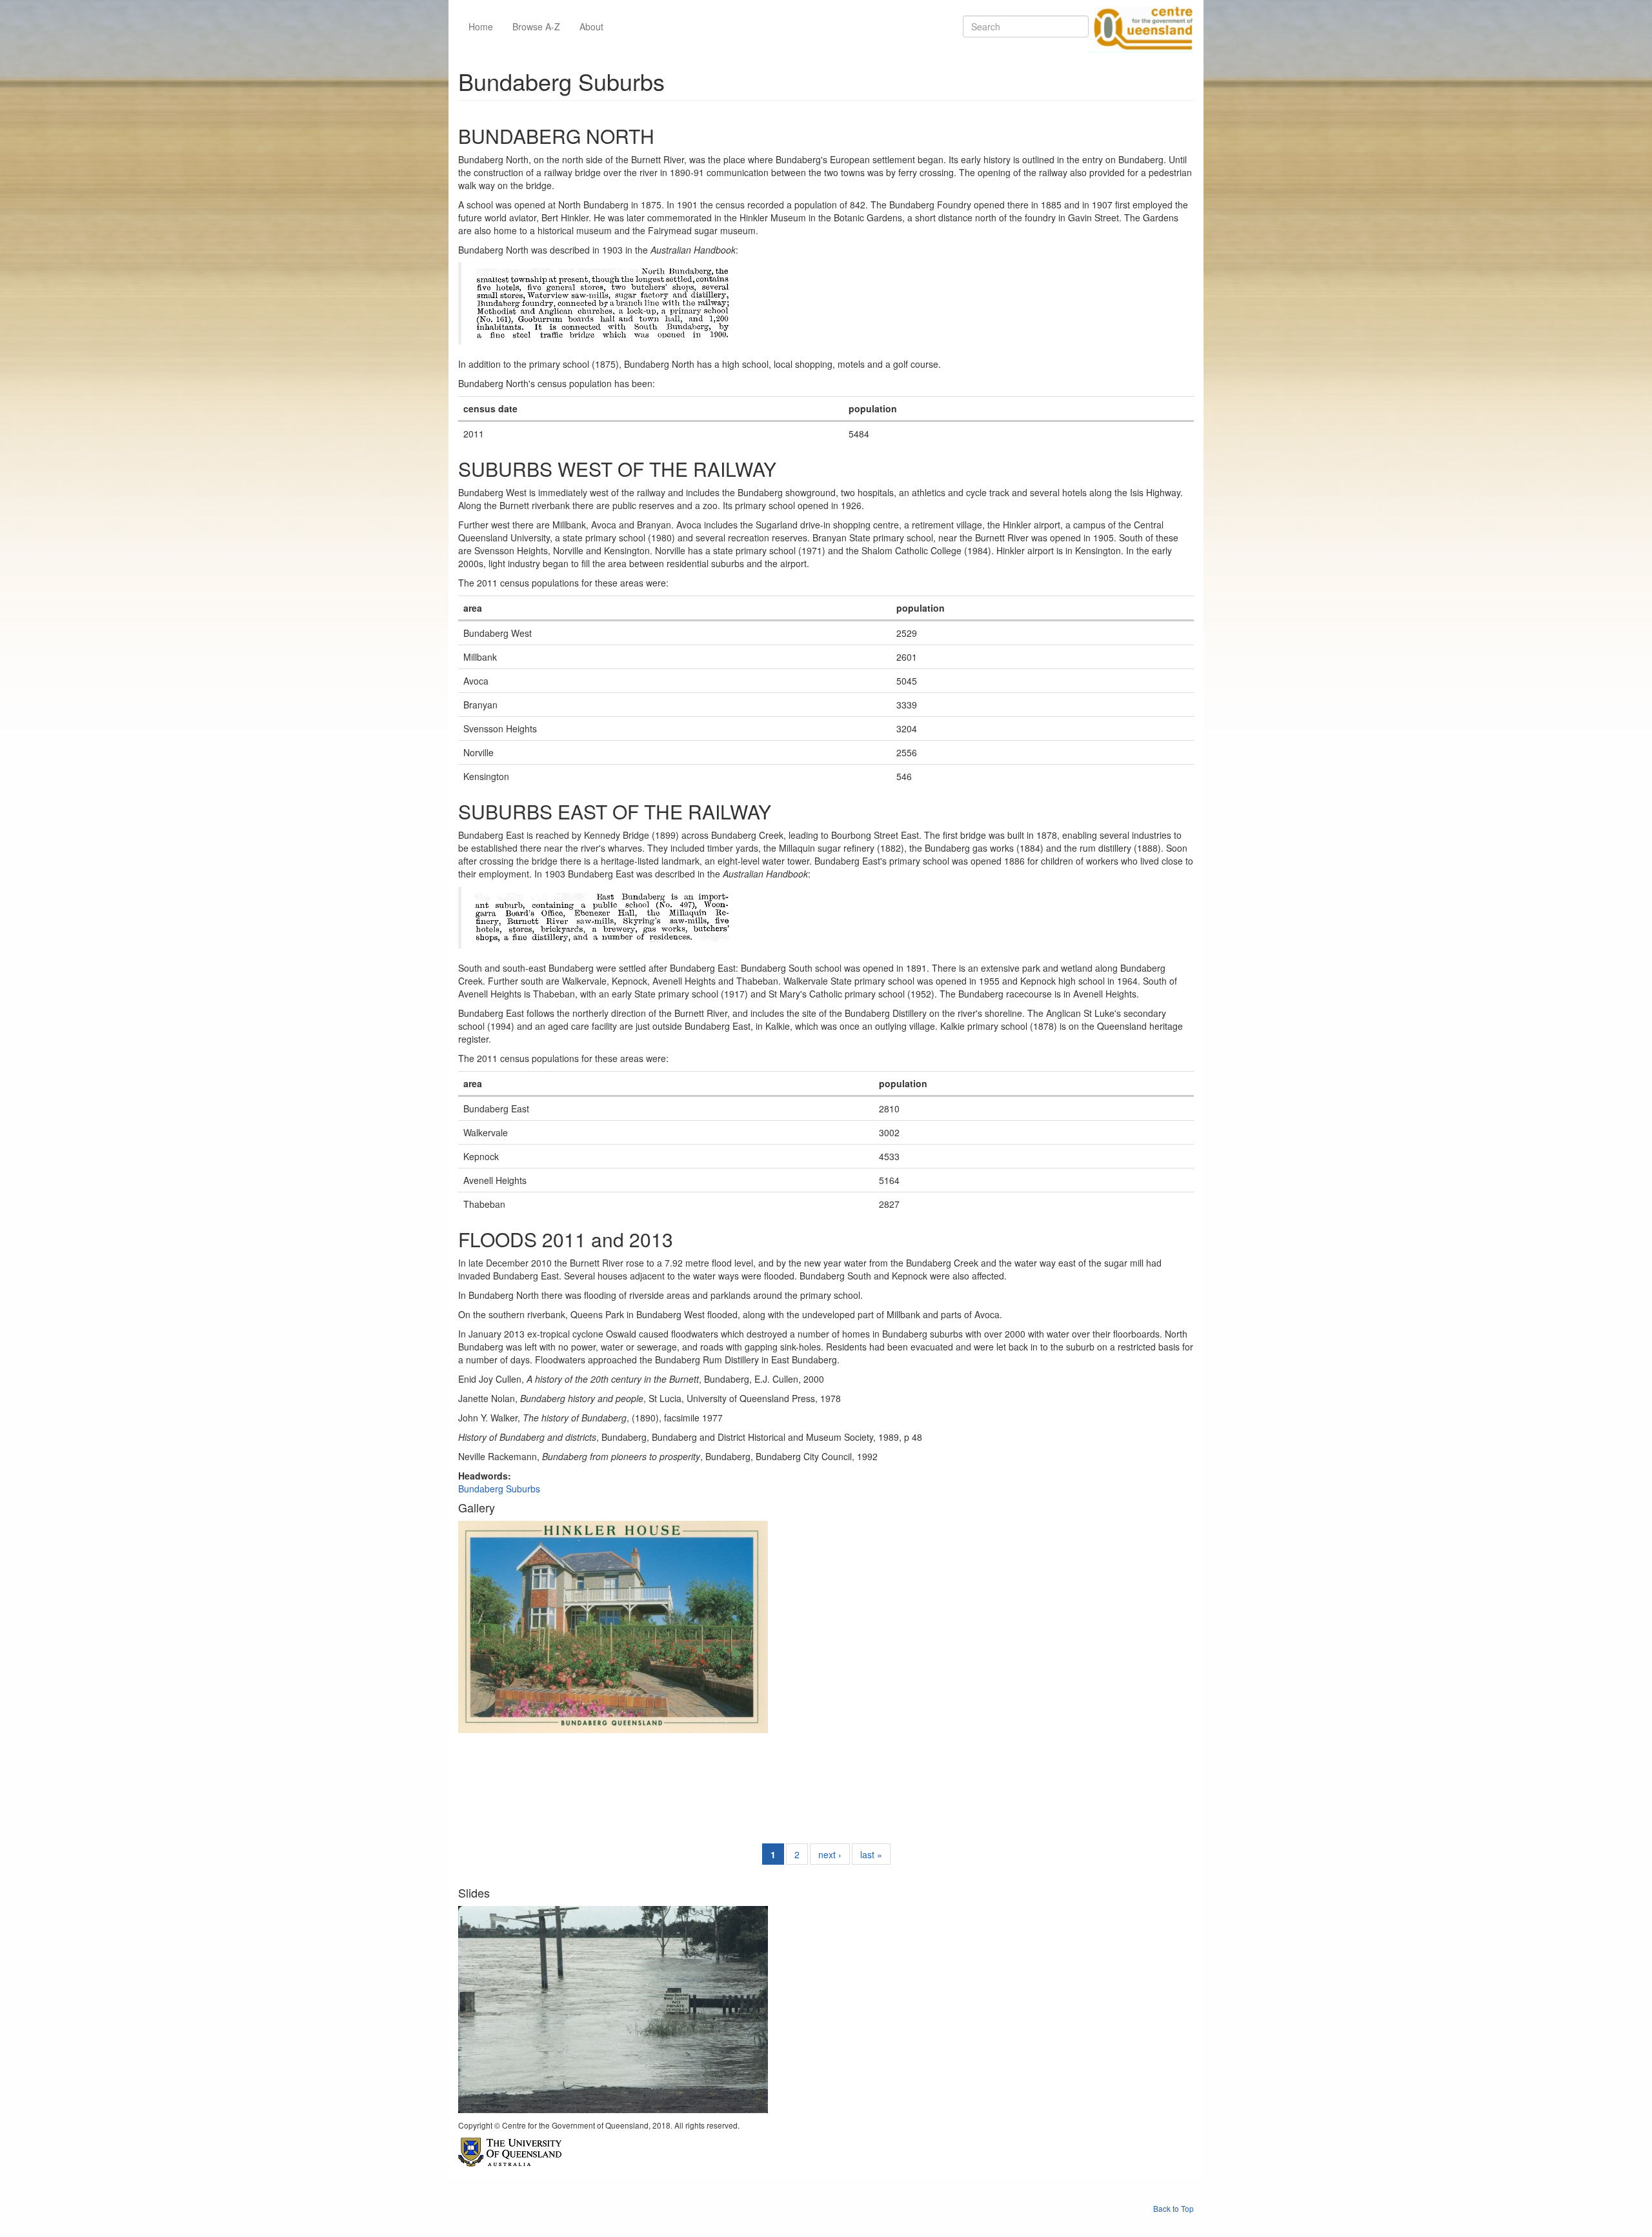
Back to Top (1174, 2208)
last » (871, 1854)
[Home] (1141, 26)
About (591, 26)
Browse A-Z (536, 26)
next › (830, 1854)
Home (481, 26)
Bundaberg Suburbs (499, 1489)
